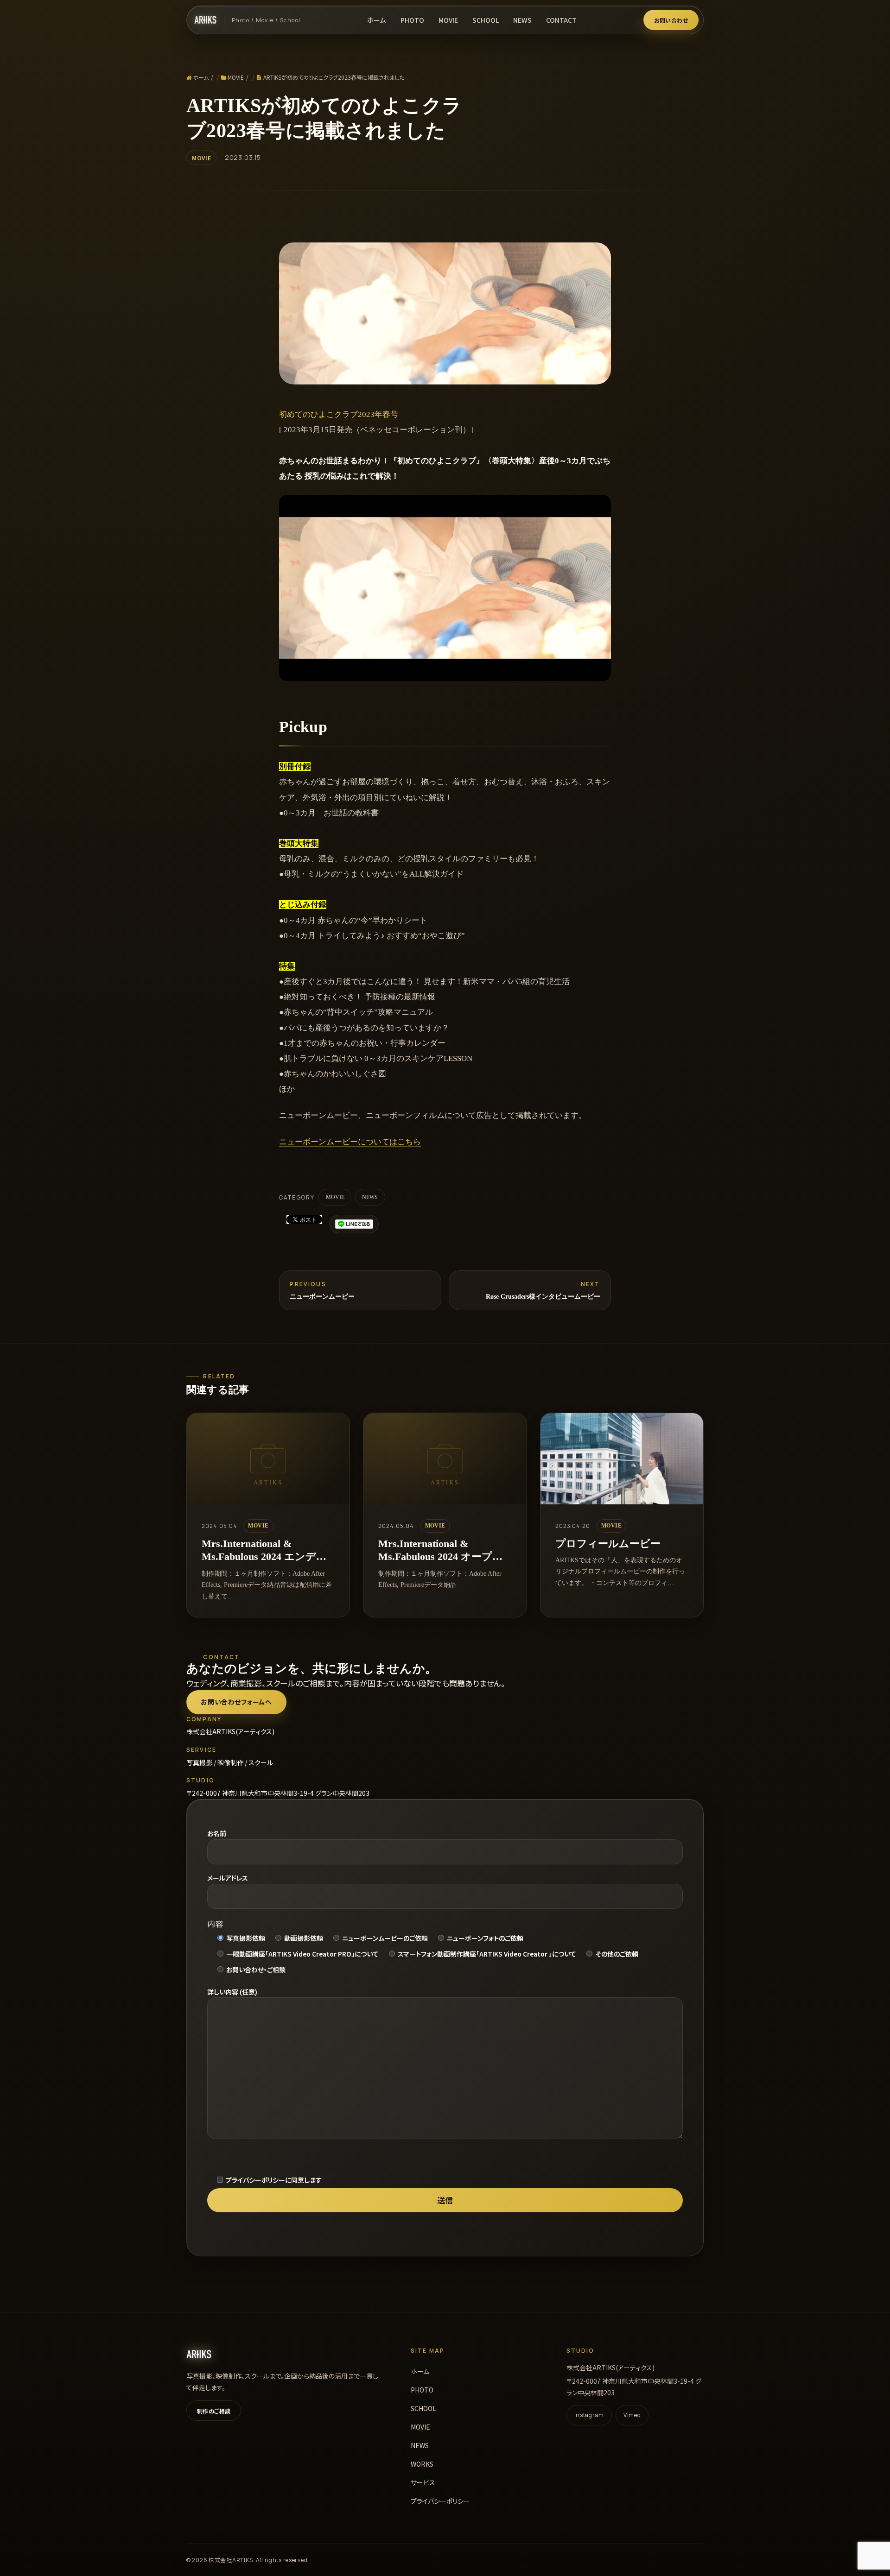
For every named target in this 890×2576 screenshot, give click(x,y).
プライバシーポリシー (440, 2501)
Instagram (589, 2415)
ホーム (376, 20)
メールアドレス (228, 1878)
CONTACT (561, 20)
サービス (423, 2482)
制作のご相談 (214, 2411)
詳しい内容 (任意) (232, 1992)
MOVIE (448, 20)
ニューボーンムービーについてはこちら (350, 1142)
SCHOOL (486, 20)
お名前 (217, 1833)
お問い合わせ (671, 20)
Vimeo (632, 2415)
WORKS (422, 2464)
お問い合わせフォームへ (236, 1702)
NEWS (522, 20)
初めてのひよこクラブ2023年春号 (339, 414)
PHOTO (412, 20)
